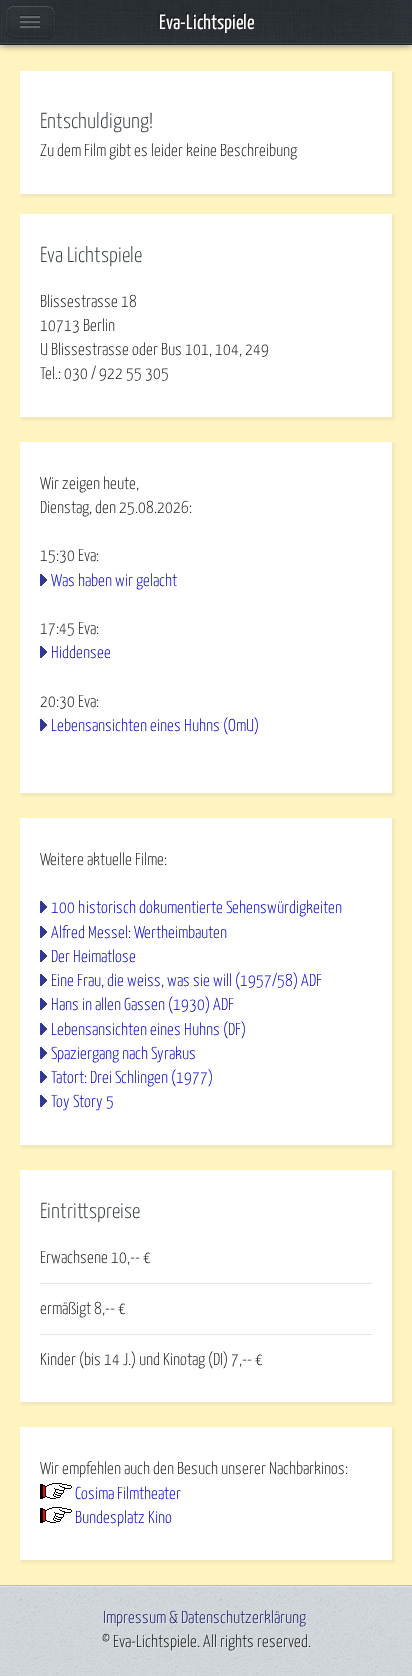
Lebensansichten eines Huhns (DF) (148, 1030)
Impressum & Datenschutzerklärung (204, 1618)
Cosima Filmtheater (128, 1494)
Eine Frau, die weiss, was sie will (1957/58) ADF (186, 981)
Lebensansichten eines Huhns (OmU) (155, 726)
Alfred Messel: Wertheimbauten (139, 933)
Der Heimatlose (93, 957)
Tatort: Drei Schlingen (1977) (132, 1078)
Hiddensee (81, 653)
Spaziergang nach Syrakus (123, 1054)
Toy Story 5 (82, 1102)
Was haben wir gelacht (114, 581)
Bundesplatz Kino (123, 1518)
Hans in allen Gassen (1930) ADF (142, 1005)
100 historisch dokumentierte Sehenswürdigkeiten (196, 908)
